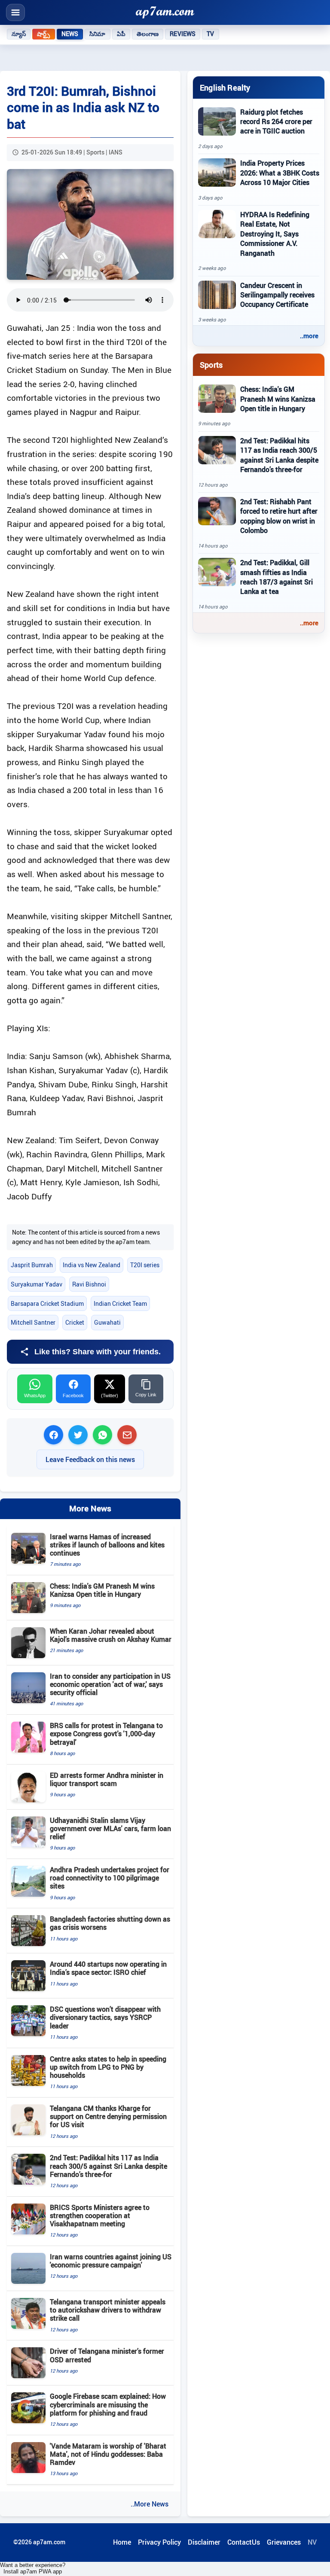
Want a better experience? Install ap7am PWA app (33, 2568)
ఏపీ (121, 34)
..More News (150, 2504)
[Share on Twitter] (78, 1435)
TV (210, 34)
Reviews (183, 34)
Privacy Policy (159, 2542)
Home (122, 2542)
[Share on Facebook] (53, 1435)
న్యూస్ (19, 34)
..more (309, 336)
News (70, 34)
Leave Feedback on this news (90, 1459)
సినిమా (97, 34)
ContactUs (244, 2542)
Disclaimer (204, 2542)
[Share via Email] (127, 1435)
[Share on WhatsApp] (102, 1435)
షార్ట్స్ (43, 34)
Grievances (284, 2542)
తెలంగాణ (148, 34)
